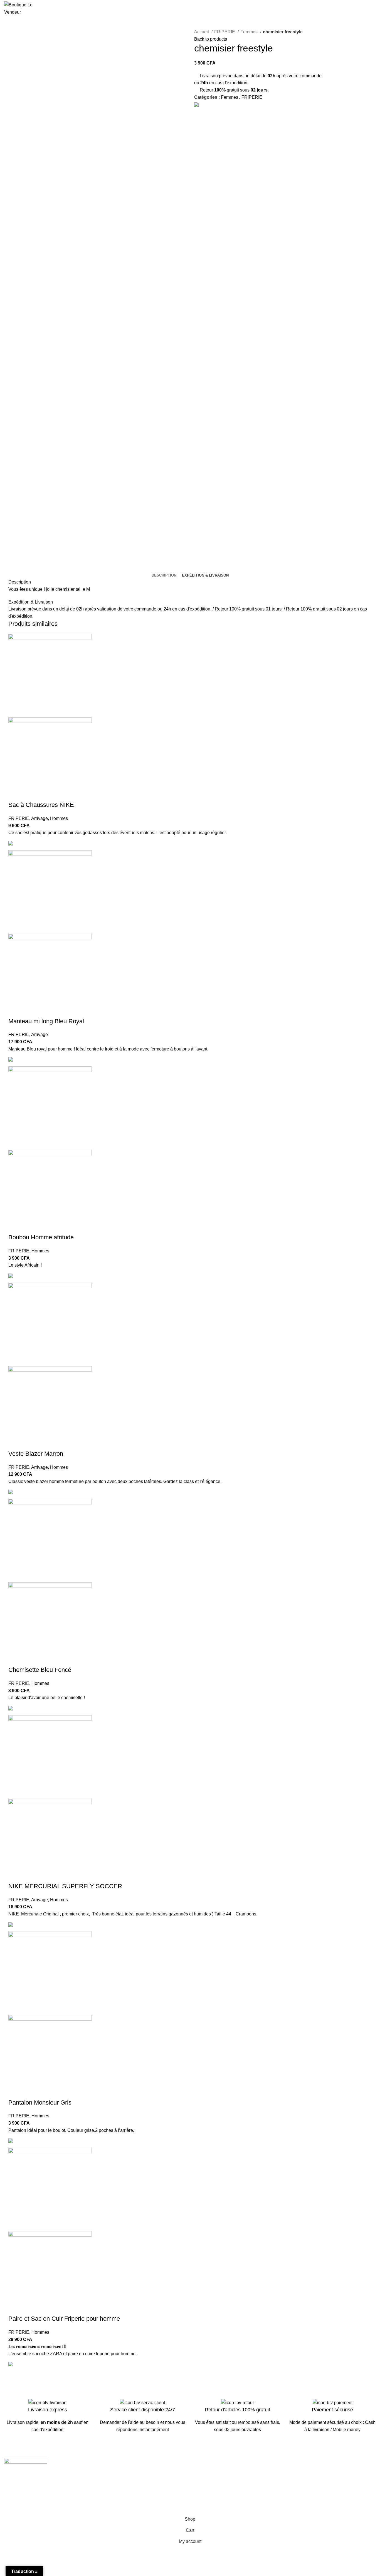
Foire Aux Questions (214, 2494)
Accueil (202, 32)
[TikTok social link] (29, 2486)
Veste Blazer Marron (36, 1454)
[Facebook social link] (199, 112)
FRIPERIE (225, 32)
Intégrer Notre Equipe (120, 2494)
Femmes (250, 32)
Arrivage (40, 818)
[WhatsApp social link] (218, 112)
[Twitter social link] (205, 112)
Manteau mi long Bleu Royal (46, 1021)
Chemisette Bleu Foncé (40, 1670)
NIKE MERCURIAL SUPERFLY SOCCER (65, 1886)
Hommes (59, 818)
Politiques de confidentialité (317, 2483)
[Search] (337, 9)
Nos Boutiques (209, 2483)
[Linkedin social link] (212, 112)
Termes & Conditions (310, 2473)
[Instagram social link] (15, 2486)
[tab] (164, 575)
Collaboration (113, 2483)
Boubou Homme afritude (41, 1237)
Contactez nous (210, 2473)
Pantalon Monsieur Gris (40, 2102)
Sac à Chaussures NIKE (41, 805)
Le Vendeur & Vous (118, 2473)
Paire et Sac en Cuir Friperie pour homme (64, 2319)
